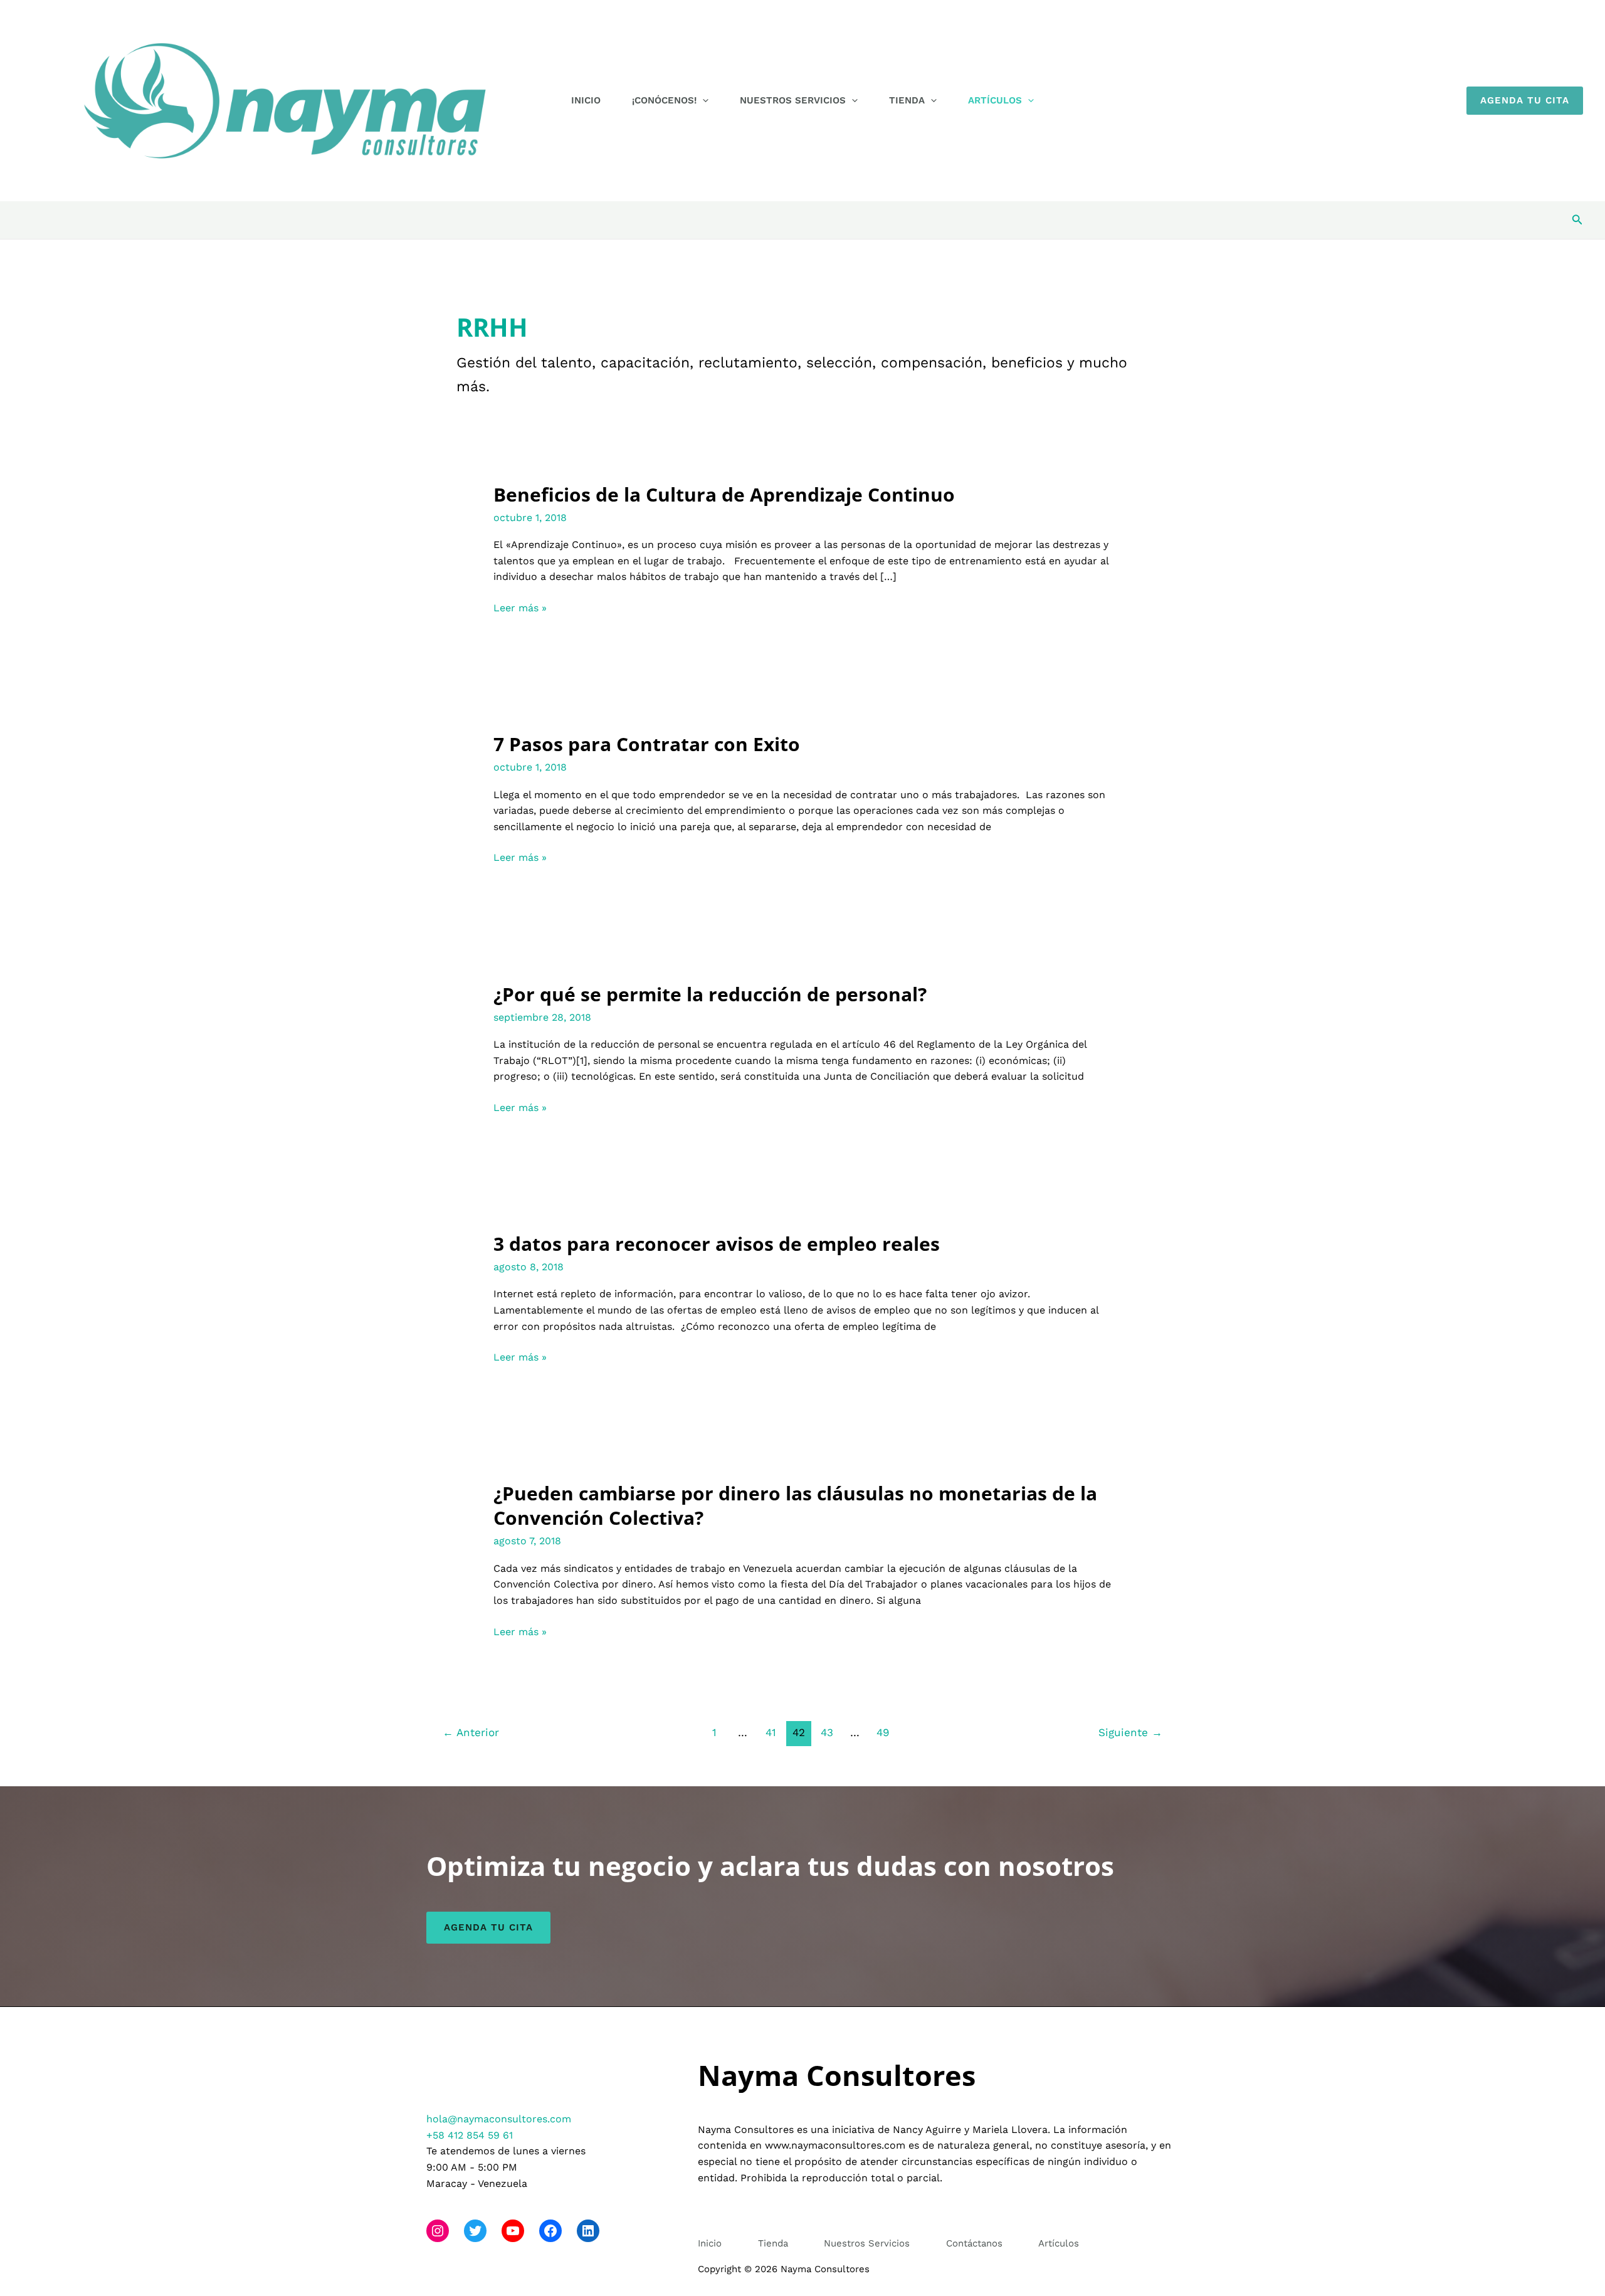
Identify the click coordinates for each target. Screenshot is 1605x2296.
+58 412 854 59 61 (470, 2135)
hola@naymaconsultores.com (499, 2119)
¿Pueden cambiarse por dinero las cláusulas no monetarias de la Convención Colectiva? (795, 1505)
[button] (703, 100)
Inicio (586, 100)
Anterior (471, 1732)
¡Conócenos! (664, 100)
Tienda (907, 100)
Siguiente (1130, 1732)
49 (883, 1732)
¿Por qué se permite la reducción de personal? (710, 994)
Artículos (995, 100)
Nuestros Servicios (793, 100)
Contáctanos (974, 2243)
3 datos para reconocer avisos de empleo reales (717, 1244)
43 (827, 1732)
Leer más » (520, 609)
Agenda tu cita (488, 1927)
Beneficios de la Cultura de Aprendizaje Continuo (724, 494)
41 (771, 1732)
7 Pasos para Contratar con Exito (647, 744)
